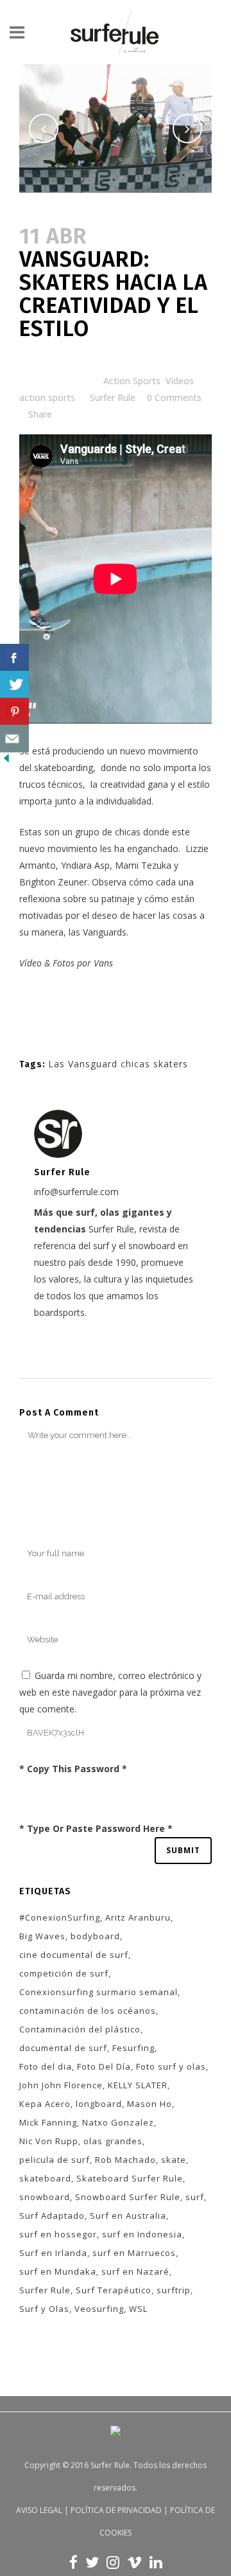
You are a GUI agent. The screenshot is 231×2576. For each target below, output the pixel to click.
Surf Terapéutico (114, 2290)
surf (195, 2197)
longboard (99, 2104)
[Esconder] (6, 761)
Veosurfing (99, 2309)
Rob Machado (125, 2160)
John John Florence (61, 2085)
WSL (138, 2309)
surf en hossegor (58, 2234)
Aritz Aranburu (138, 1917)
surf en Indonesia (142, 2234)
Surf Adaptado (52, 2216)
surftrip (174, 2290)
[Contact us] (14, 739)
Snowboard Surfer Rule (128, 2197)
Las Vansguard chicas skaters (118, 1064)
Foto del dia (46, 2066)
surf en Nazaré (135, 2271)
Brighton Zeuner (53, 882)
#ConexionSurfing (60, 1917)
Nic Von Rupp (49, 2141)
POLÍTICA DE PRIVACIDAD (116, 2510)
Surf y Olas (44, 2309)
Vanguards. (106, 932)
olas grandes (113, 2141)
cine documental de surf (74, 1955)
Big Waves (42, 1936)
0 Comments (174, 397)
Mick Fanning (48, 2122)
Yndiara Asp (85, 865)
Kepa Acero (45, 2104)
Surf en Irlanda (53, 2253)
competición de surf (64, 1973)
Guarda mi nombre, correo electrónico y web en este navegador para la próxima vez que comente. (110, 1692)
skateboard (45, 2178)
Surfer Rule (113, 397)
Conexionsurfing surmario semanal (98, 1992)
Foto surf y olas (171, 2066)
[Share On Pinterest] (14, 712)
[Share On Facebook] (14, 658)
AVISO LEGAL (39, 2510)
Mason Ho (150, 2104)
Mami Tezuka (143, 865)
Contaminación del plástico (80, 2029)
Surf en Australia (128, 2216)
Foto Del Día (104, 2066)
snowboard (45, 2197)
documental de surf (63, 2048)
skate (174, 2160)
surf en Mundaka (58, 2271)
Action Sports (132, 381)
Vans (103, 963)
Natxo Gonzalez (118, 2122)
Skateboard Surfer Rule (130, 2178)
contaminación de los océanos (88, 2011)
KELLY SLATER (138, 2085)
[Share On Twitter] (14, 685)
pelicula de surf (55, 2160)
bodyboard (95, 1936)
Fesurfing (133, 2048)
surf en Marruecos (134, 2253)
